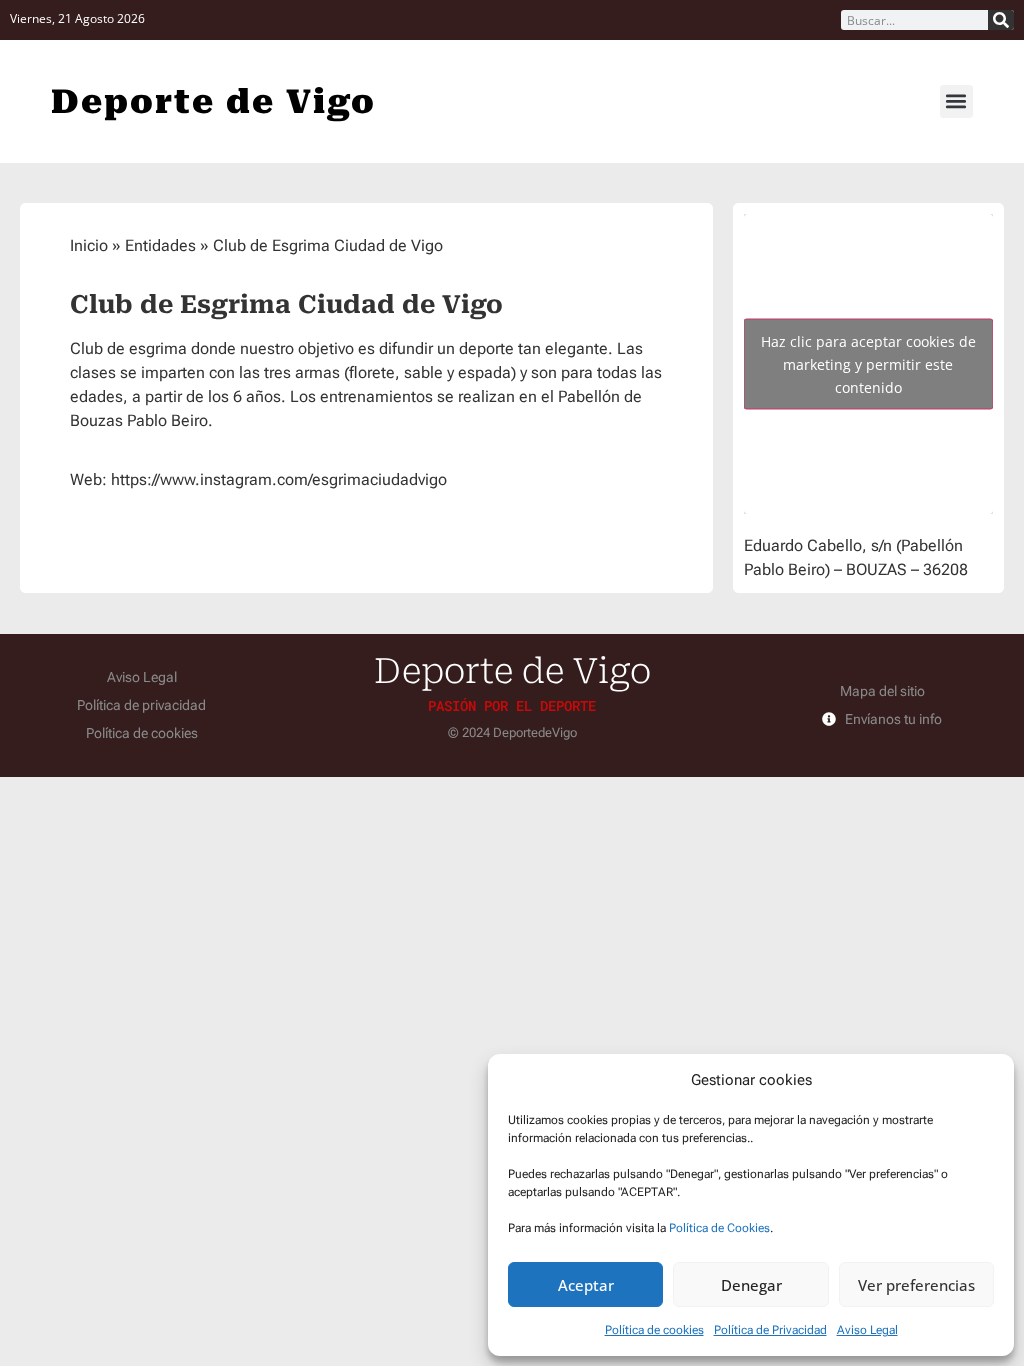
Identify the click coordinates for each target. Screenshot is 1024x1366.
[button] (956, 101)
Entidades (160, 245)
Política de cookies (654, 1330)
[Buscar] (1001, 20)
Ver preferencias (916, 1285)
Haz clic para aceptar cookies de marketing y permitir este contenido (868, 364)
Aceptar (586, 1285)
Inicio (89, 245)
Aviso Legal (867, 1330)
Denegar (751, 1285)
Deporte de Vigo (213, 101)
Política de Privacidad (770, 1330)
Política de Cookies (719, 1228)
